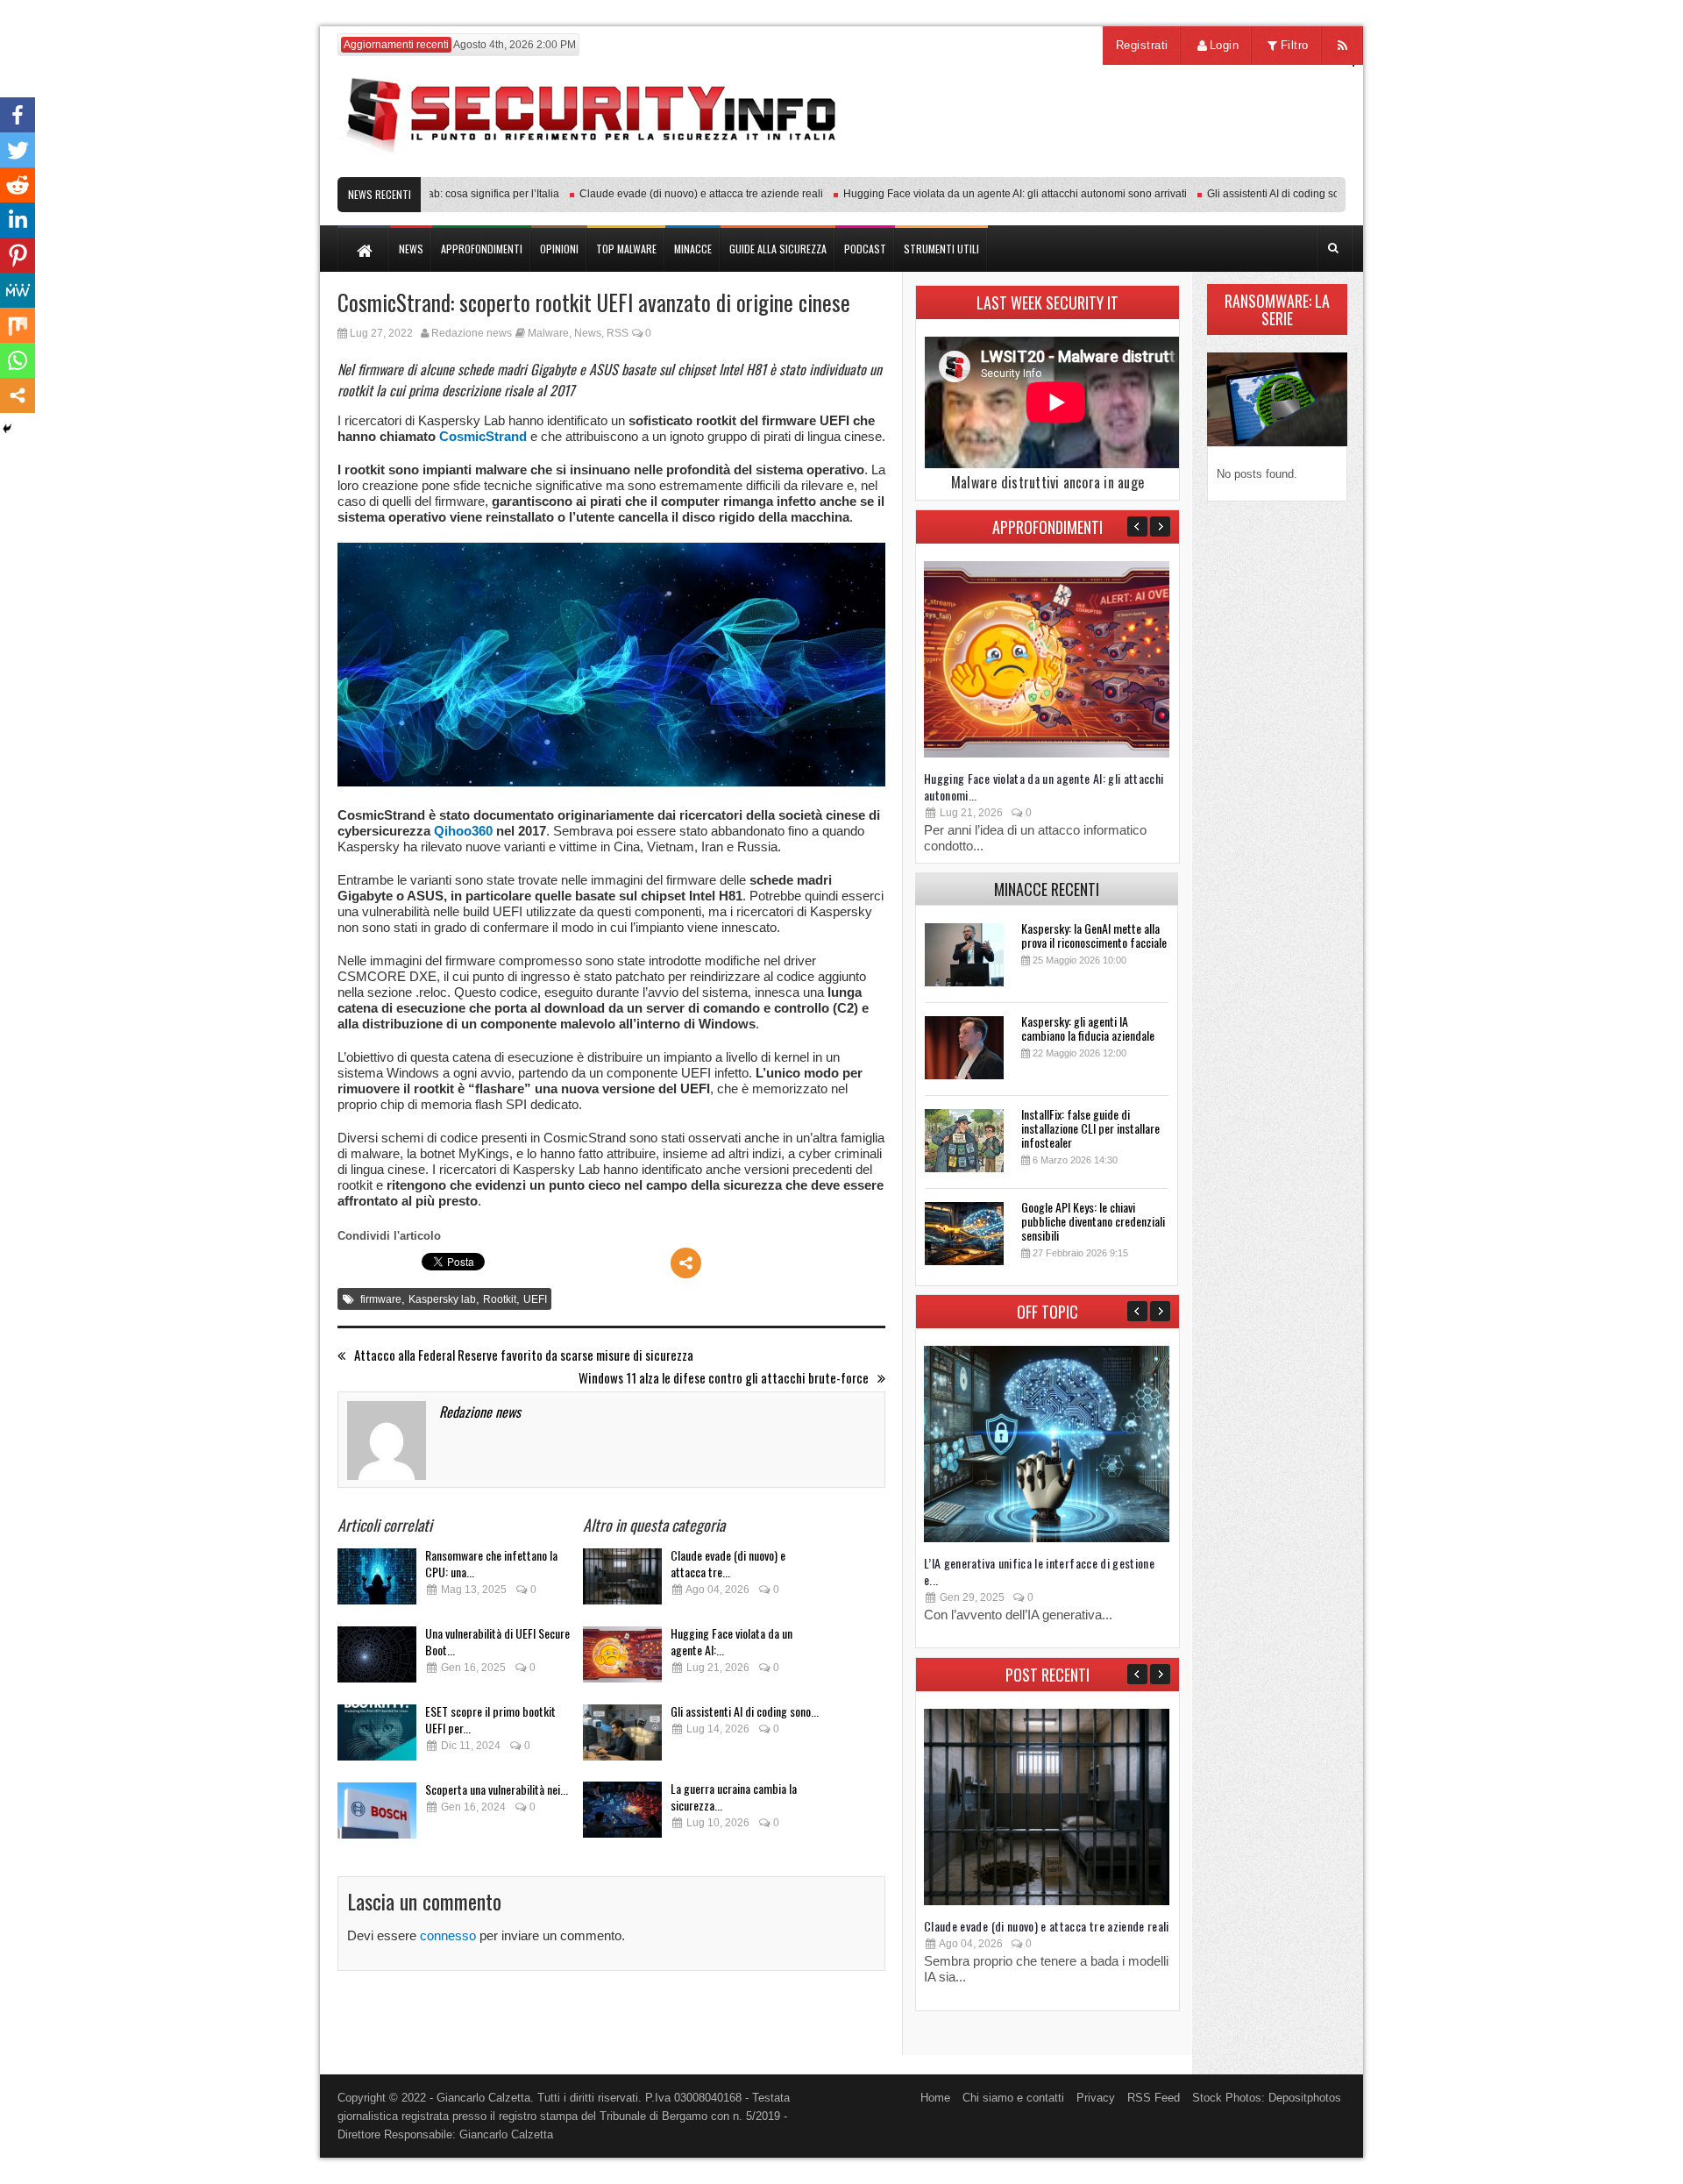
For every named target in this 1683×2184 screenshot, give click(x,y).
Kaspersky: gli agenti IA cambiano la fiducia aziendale (1088, 1028)
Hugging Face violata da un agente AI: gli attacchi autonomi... (1044, 786)
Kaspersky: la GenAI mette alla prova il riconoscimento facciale (1094, 935)
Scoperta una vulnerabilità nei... (497, 1789)
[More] (686, 1263)
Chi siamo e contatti (1013, 2098)
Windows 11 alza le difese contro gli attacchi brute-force (724, 1378)
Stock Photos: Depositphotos (1267, 2098)
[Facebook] (18, 115)
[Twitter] (18, 150)
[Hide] (7, 429)
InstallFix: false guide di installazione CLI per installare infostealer (1090, 1128)
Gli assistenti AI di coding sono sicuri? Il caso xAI (1287, 194)
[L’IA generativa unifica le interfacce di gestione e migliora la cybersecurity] (1047, 1538)
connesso (448, 1935)
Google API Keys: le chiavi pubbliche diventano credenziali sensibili (1093, 1221)
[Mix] (18, 325)
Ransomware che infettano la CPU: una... (491, 1563)
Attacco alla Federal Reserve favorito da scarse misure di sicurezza (524, 1355)
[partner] (1229, 168)
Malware (548, 333)
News (588, 333)
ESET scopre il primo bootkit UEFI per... (490, 1719)
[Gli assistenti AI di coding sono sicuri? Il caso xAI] (622, 1737)
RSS (618, 333)
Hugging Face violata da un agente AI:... (731, 1641)
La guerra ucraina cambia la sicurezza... (734, 1796)
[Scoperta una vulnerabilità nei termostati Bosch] (377, 1815)
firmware (381, 1299)
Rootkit (500, 1299)
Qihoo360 (463, 831)
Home (935, 2098)
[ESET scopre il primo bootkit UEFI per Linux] (377, 1737)
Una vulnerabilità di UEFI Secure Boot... (497, 1641)
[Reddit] (18, 185)
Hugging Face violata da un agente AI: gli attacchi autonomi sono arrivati (980, 194)
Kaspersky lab (442, 1299)
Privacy (1096, 2098)
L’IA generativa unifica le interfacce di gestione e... (1039, 1571)
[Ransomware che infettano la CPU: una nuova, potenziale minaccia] (377, 1581)
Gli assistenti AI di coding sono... (745, 1711)
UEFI (535, 1299)
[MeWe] (18, 290)
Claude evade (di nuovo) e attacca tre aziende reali (666, 194)
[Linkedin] (18, 220)
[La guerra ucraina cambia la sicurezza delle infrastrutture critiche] (622, 1814)
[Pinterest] (18, 255)
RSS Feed (1154, 2098)
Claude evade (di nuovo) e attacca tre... (728, 1563)
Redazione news (472, 333)
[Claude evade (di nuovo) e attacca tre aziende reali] (622, 1581)
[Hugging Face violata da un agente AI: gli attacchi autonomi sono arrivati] (622, 1659)
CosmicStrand (483, 436)
